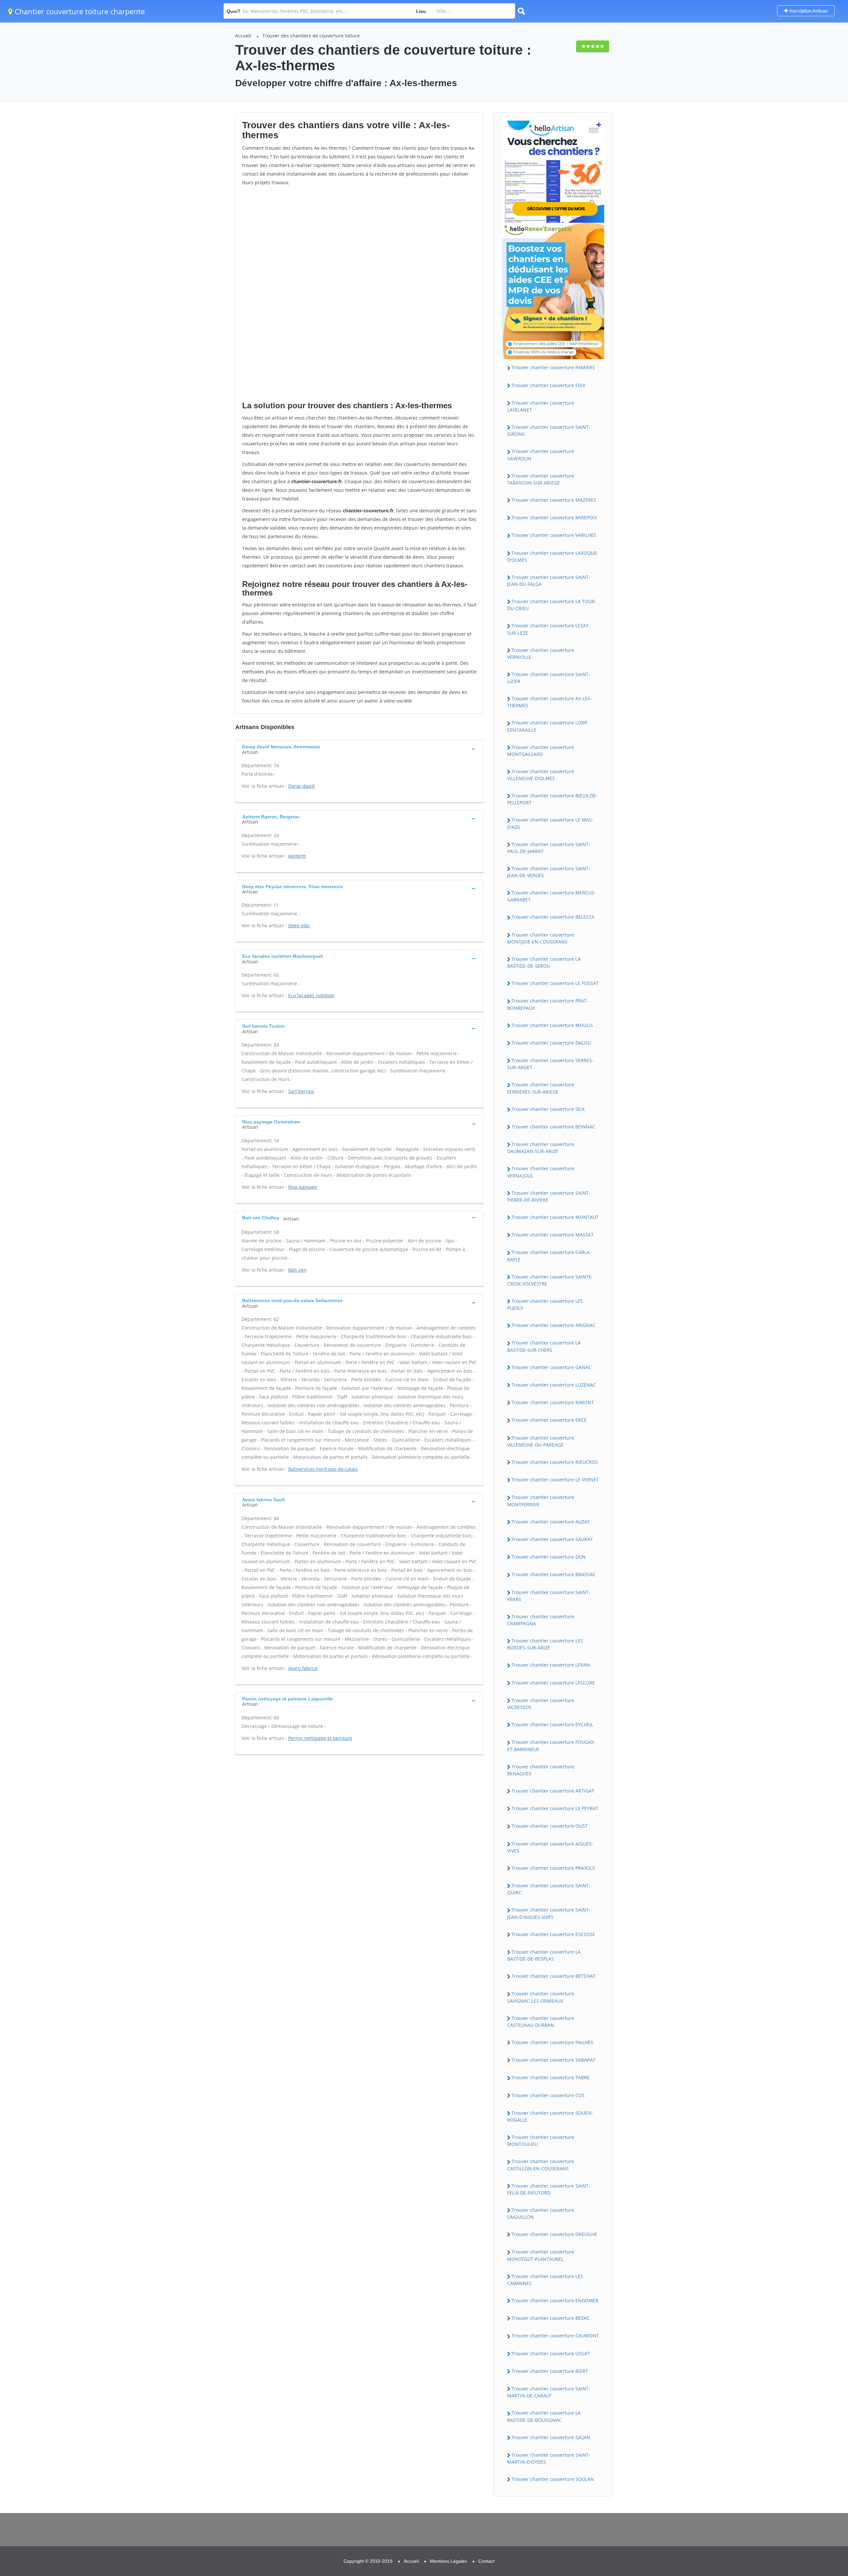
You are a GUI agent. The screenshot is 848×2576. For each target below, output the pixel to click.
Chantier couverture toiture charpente (79, 11)
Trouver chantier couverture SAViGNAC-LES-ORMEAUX (541, 1997)
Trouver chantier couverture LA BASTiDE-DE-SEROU (544, 962)
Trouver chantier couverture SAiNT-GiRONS (549, 430)
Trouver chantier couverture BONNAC (553, 1127)
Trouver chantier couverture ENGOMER (555, 2300)
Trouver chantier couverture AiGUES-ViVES (550, 1847)
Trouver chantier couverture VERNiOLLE (541, 654)
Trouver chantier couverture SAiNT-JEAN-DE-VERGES (549, 872)
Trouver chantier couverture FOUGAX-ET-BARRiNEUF (551, 1746)
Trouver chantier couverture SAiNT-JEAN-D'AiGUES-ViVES (549, 1913)
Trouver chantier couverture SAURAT (552, 1539)
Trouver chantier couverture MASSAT (553, 1235)
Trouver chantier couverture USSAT (551, 2353)
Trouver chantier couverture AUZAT (551, 1522)
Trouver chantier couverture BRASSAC (554, 1574)
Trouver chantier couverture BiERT (550, 2371)
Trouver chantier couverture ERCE (549, 1420)
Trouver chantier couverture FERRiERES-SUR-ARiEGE (541, 1088)
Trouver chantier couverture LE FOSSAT (555, 983)
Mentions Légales (449, 2561)
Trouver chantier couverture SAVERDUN (541, 455)
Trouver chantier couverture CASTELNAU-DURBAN (541, 2022)
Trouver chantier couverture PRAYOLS (553, 1868)
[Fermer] (821, 2482)
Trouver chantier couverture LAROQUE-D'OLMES (553, 556)
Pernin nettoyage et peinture (320, 1738)
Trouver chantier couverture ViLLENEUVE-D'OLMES (541, 775)
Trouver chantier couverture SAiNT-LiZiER (549, 678)
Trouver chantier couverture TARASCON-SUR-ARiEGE (541, 479)
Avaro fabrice (303, 1668)
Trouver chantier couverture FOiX (548, 385)
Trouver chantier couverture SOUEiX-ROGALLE (550, 2116)
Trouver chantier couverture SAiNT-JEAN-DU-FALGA (549, 581)
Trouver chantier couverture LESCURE (553, 1683)
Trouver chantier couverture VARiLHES (554, 535)
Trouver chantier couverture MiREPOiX (554, 517)
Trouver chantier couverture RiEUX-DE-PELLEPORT (552, 799)
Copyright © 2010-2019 (368, 2561)
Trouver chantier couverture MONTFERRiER (541, 1501)
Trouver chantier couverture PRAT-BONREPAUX (548, 1004)
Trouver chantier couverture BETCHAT (554, 1976)
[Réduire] (809, 2482)
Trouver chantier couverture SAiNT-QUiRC (549, 1889)
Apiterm (297, 856)
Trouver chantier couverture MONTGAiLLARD (541, 751)
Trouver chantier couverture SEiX (548, 1109)
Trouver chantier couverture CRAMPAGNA (541, 1620)
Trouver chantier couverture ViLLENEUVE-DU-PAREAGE (541, 1441)
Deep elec (299, 925)
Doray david (301, 786)
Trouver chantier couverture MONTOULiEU (541, 2141)
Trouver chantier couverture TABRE (551, 2077)
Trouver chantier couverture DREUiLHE (554, 2234)
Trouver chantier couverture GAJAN (551, 2437)
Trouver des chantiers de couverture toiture (311, 36)
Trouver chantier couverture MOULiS (552, 1025)
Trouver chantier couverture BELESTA (553, 917)
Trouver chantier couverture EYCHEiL (552, 1724)
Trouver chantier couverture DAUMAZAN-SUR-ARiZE (541, 1148)
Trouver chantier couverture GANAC (551, 1367)
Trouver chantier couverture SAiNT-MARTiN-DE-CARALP (549, 2392)
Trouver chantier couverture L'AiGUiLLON (541, 2213)
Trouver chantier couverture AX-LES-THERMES (550, 702)
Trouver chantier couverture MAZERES (554, 500)
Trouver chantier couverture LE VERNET (555, 1480)
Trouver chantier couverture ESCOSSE (553, 1934)
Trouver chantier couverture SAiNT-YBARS (549, 1596)
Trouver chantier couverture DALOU (551, 1043)
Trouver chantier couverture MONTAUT (555, 1217)
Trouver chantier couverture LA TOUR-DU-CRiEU (552, 605)
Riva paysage (303, 1187)
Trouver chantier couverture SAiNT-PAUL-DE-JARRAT (549, 848)
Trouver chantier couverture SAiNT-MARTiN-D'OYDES (549, 2458)
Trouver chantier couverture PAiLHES (552, 2042)
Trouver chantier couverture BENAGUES (541, 1770)
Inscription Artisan (808, 11)
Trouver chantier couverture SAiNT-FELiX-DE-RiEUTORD (549, 2189)
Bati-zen (297, 1270)
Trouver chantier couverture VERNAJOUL (541, 1172)
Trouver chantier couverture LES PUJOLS (545, 1304)
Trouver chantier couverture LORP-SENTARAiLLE (548, 726)
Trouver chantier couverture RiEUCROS (555, 1462)
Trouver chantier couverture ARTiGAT (553, 1791)
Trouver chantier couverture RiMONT (553, 1402)
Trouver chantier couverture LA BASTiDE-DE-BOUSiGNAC (544, 2416)
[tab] (359, 749)
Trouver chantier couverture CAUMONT (555, 2336)
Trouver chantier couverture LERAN (551, 1665)
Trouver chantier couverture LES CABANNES (545, 2280)
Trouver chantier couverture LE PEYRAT (555, 1808)
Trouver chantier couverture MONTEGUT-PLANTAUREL (541, 2255)
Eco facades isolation (311, 995)
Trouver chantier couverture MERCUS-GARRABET (552, 896)
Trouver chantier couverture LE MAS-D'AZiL (550, 823)
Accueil (243, 36)
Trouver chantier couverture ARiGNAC (554, 1325)
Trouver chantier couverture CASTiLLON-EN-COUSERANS (541, 2165)
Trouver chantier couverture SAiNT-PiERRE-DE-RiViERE (549, 1196)
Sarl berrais (301, 1091)
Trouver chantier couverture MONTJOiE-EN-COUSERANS (541, 938)
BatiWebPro (785, 2542)
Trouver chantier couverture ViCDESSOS (541, 1704)
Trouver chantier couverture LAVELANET (541, 406)
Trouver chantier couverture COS (548, 2095)
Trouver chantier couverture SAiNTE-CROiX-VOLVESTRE (550, 1280)
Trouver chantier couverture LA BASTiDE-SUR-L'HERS (544, 1346)
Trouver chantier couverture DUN (549, 1557)
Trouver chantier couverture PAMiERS (553, 367)
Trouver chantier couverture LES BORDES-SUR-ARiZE (545, 1644)
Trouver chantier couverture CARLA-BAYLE (549, 1256)
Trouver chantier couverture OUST (550, 1826)
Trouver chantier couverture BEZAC (551, 2318)
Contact (486, 2561)
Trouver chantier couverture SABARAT (554, 2060)
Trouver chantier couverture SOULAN (553, 2479)
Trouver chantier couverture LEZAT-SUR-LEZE (549, 629)
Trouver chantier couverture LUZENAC (554, 1385)
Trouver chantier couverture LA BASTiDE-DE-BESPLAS (544, 1955)
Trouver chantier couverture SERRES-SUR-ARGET (550, 1064)
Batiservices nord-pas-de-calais (323, 1469)
